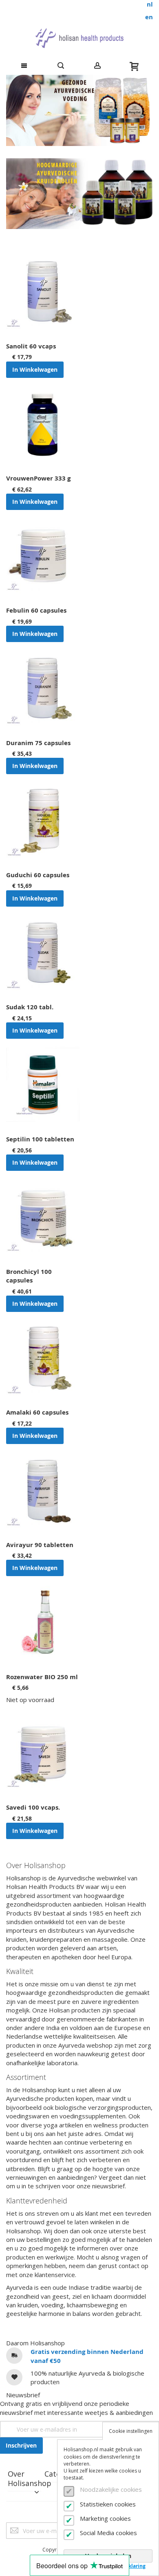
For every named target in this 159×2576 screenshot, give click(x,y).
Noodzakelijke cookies (111, 2489)
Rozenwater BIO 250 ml (42, 1677)
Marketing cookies (105, 2518)
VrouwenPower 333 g (38, 478)
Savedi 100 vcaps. (33, 1807)
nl (150, 4)
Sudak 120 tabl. (30, 1007)
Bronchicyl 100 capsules (29, 1276)
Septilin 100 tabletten (40, 1139)
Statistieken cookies (108, 2504)
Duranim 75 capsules (38, 743)
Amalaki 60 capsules (37, 1412)
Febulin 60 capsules (36, 610)
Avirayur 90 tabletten (40, 1545)
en (149, 17)
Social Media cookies (108, 2533)
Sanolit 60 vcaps (31, 346)
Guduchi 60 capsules (38, 875)
